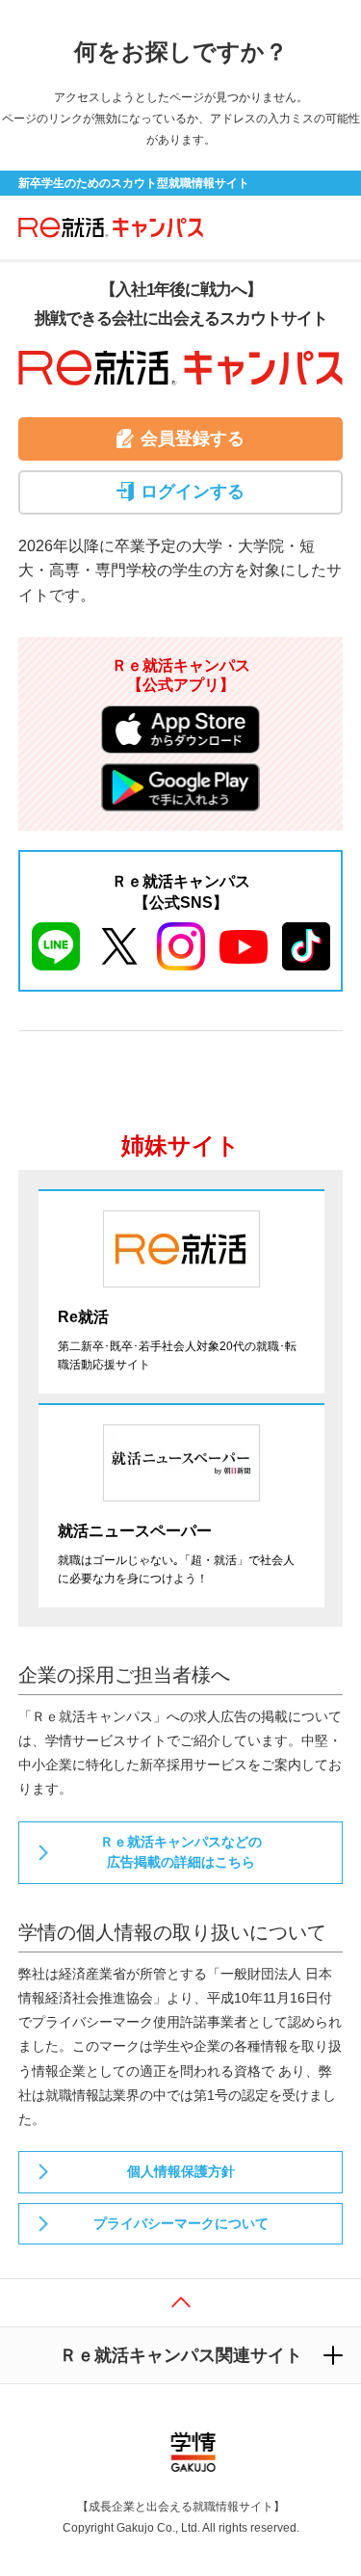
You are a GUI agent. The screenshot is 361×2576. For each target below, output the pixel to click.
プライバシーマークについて (181, 2223)
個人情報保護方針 (181, 2171)
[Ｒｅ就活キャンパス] (105, 227)
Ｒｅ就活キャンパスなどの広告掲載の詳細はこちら (181, 1852)
